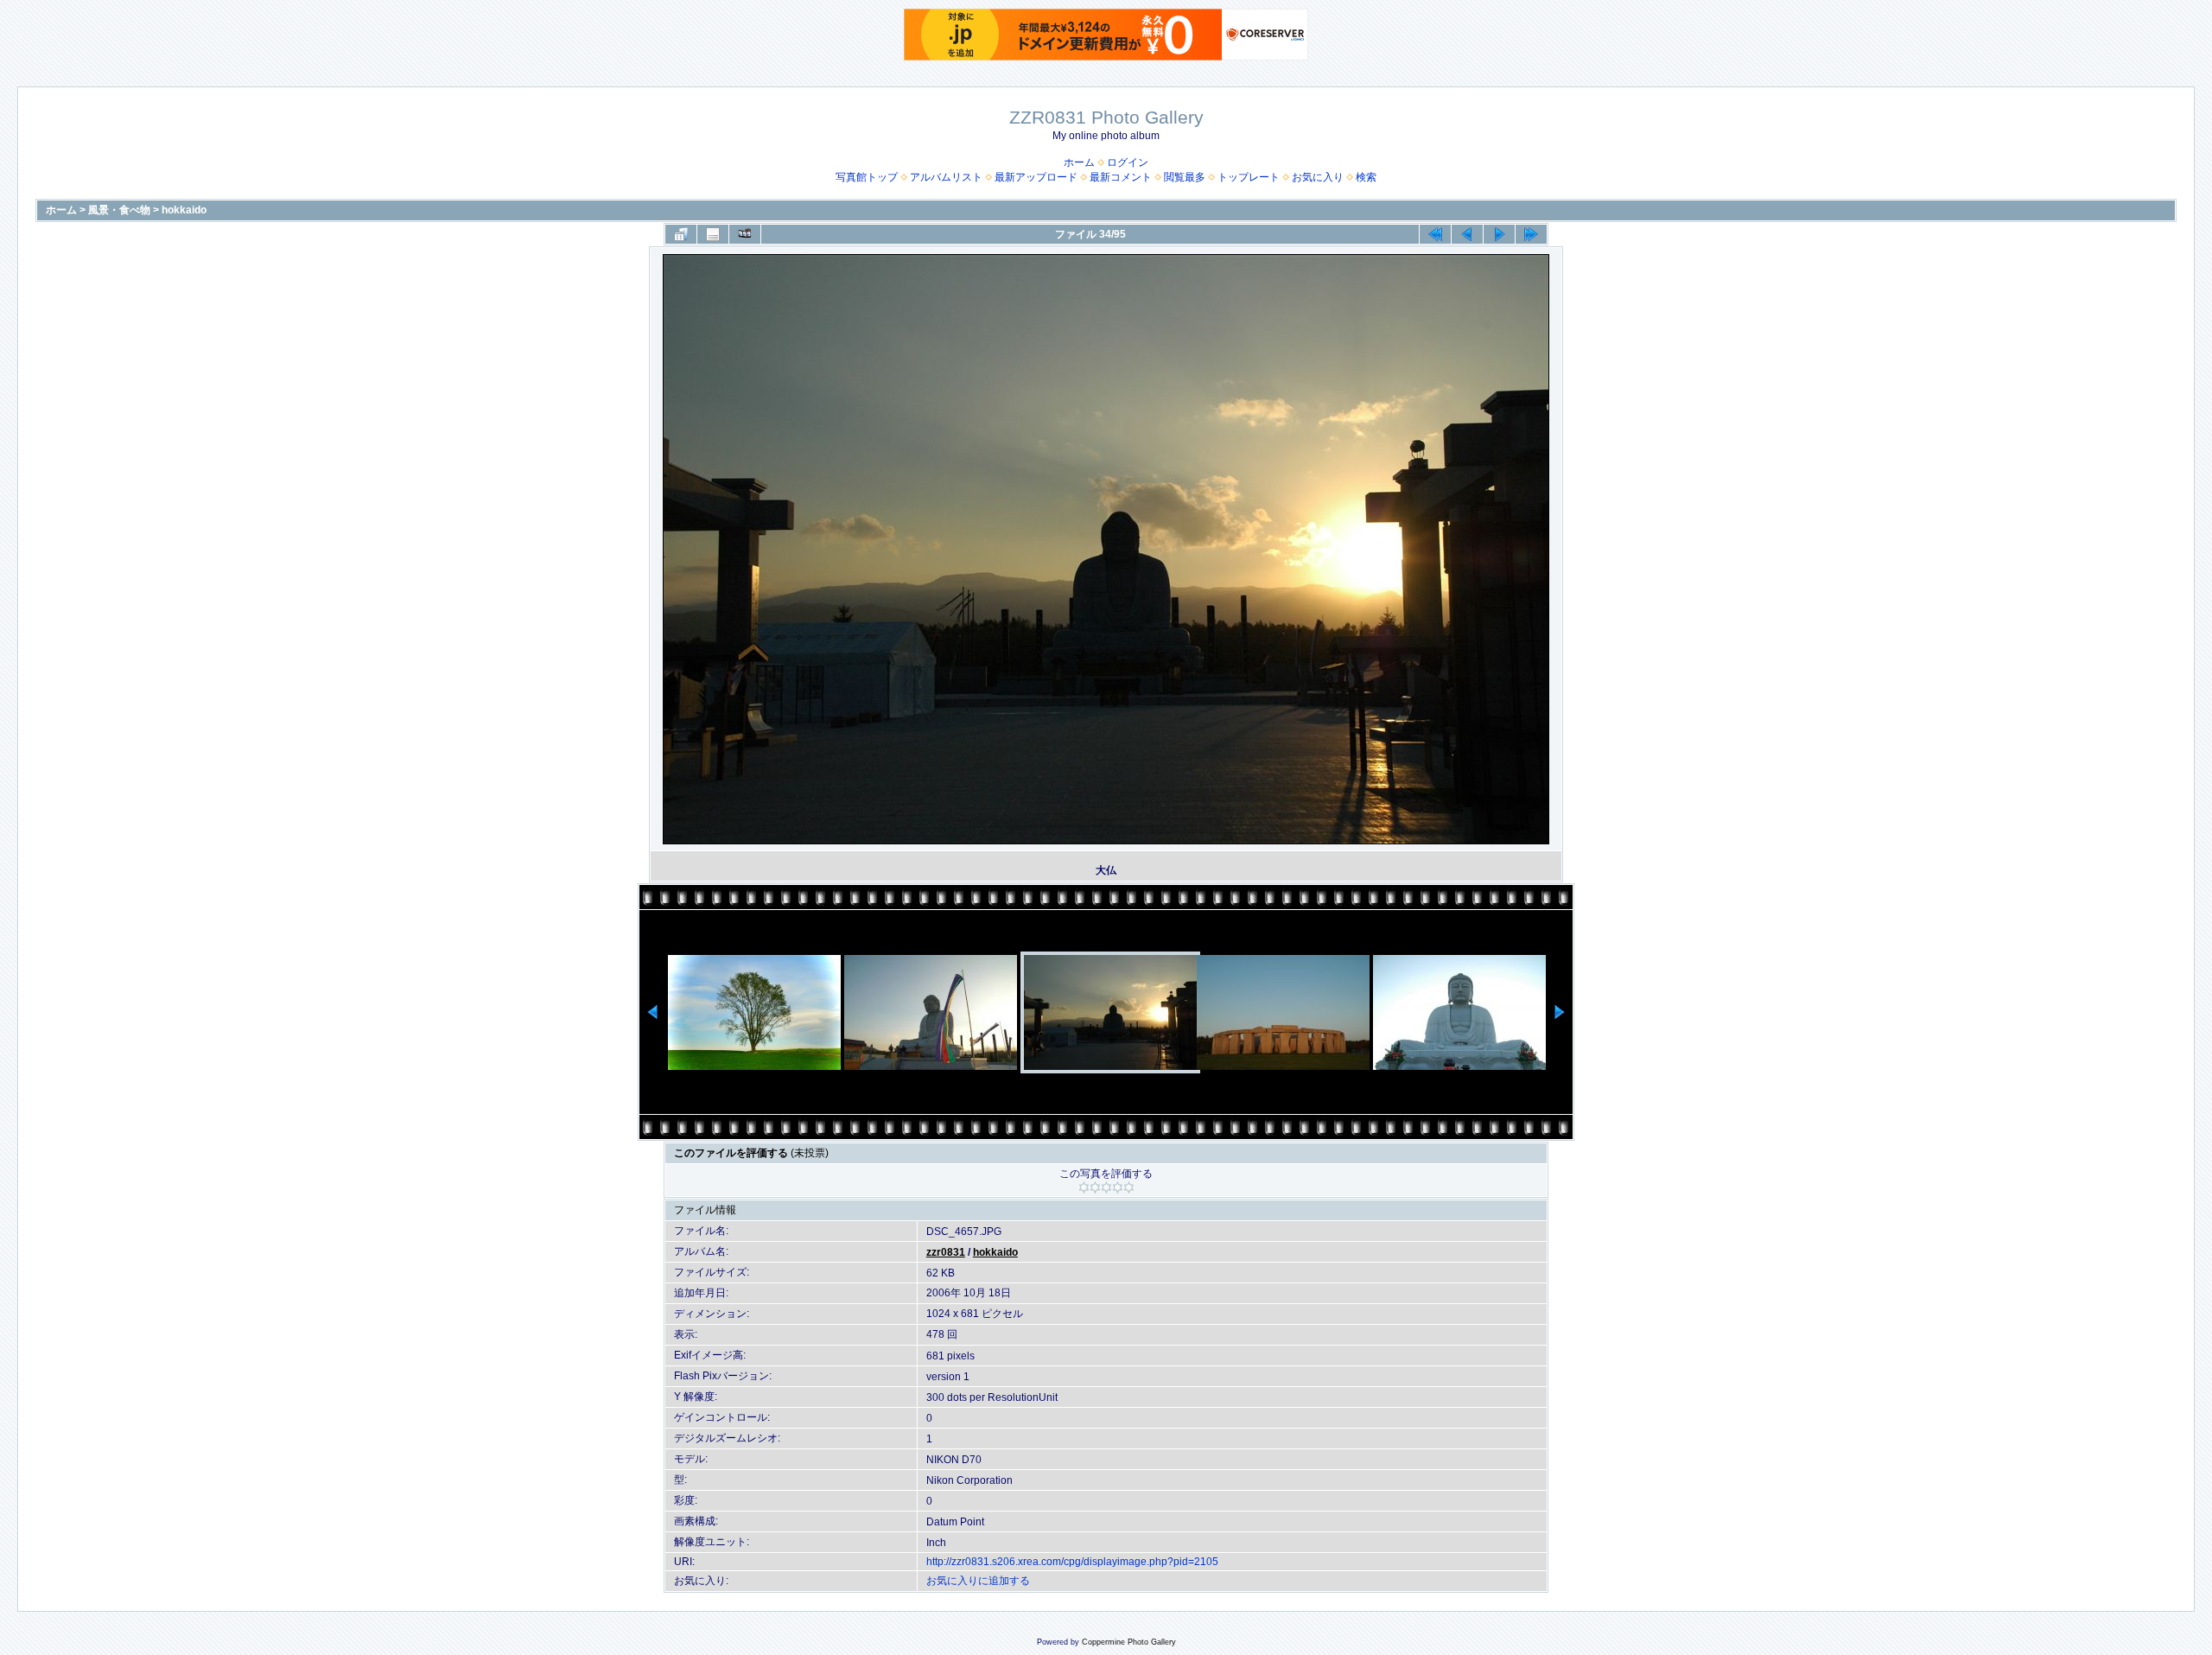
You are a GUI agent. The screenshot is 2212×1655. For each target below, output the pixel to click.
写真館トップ (867, 177)
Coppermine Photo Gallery (1129, 1642)
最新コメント (1121, 177)
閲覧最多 (1185, 177)
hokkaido (184, 210)
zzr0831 (946, 1252)
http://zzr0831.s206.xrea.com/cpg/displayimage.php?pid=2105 (1072, 1562)
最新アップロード (1036, 177)
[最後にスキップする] (1531, 234)
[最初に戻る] (1435, 234)
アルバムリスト (946, 177)
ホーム (1079, 162)
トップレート (1249, 177)
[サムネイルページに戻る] (681, 234)
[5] (1129, 1187)
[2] (1095, 1187)
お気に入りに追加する (978, 1581)
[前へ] (1467, 234)
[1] (1084, 1187)
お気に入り (1318, 177)
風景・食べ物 (119, 210)
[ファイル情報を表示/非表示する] (713, 234)
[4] (1118, 1187)
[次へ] (1499, 234)
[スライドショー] (745, 234)
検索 (1366, 177)
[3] (1106, 1187)
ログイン (1128, 162)
